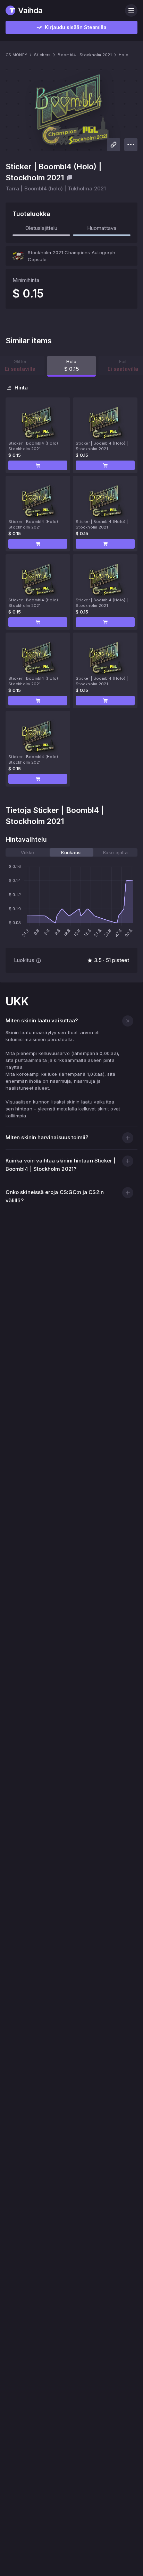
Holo (124, 55)
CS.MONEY (16, 55)
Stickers (42, 55)
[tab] (28, 852)
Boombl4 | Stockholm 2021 (85, 55)
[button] (38, 465)
